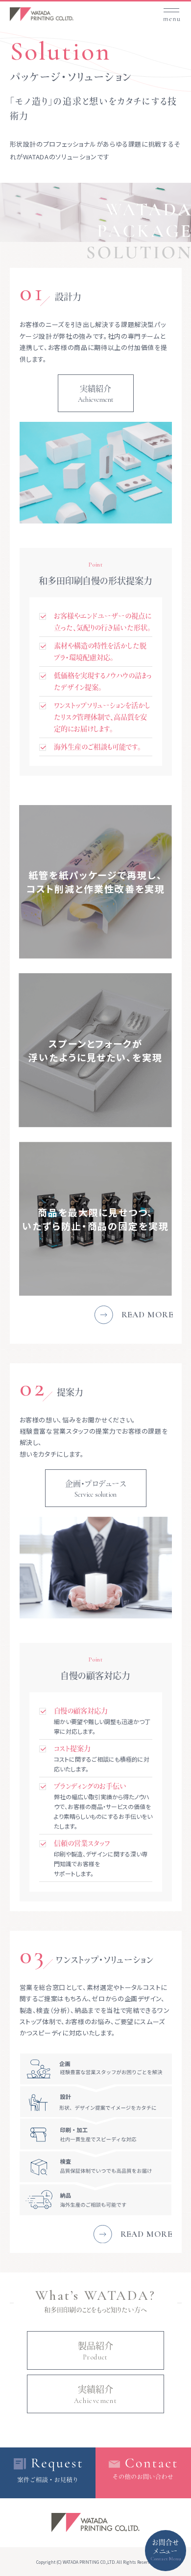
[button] (171, 11)
